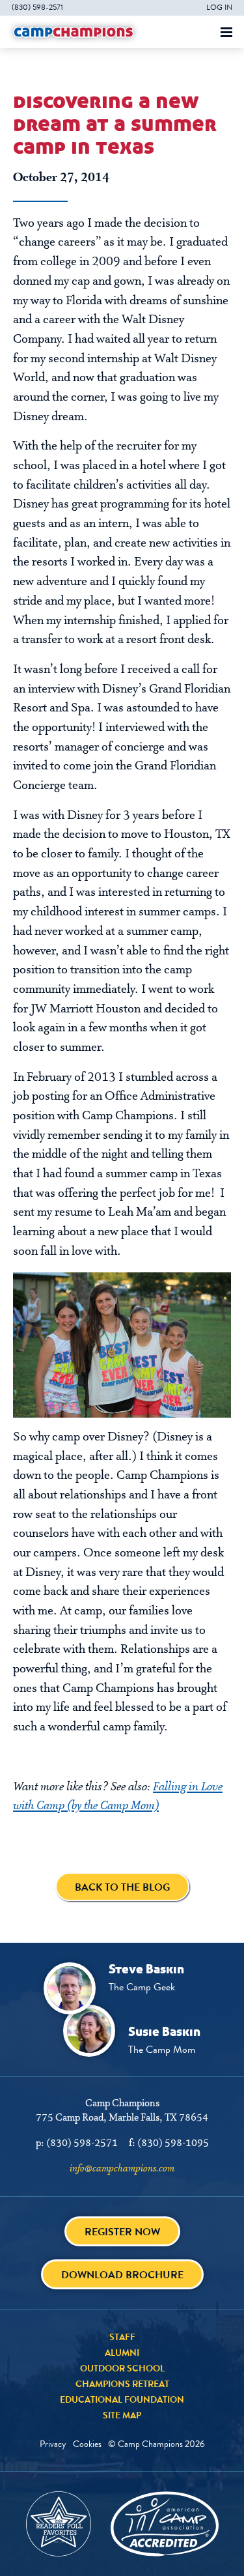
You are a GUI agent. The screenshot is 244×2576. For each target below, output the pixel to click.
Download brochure (122, 2275)
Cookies (87, 2444)
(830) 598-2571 (37, 7)
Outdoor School (122, 2368)
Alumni (122, 2353)
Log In (219, 7)
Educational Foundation (122, 2399)
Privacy (53, 2444)
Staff (122, 2337)
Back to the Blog (122, 1887)
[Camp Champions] (74, 32)
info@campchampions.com (122, 2169)
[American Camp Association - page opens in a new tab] (165, 2524)
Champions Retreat (122, 2384)
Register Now (122, 2232)
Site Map (122, 2415)
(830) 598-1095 (173, 2143)
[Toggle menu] (226, 32)
